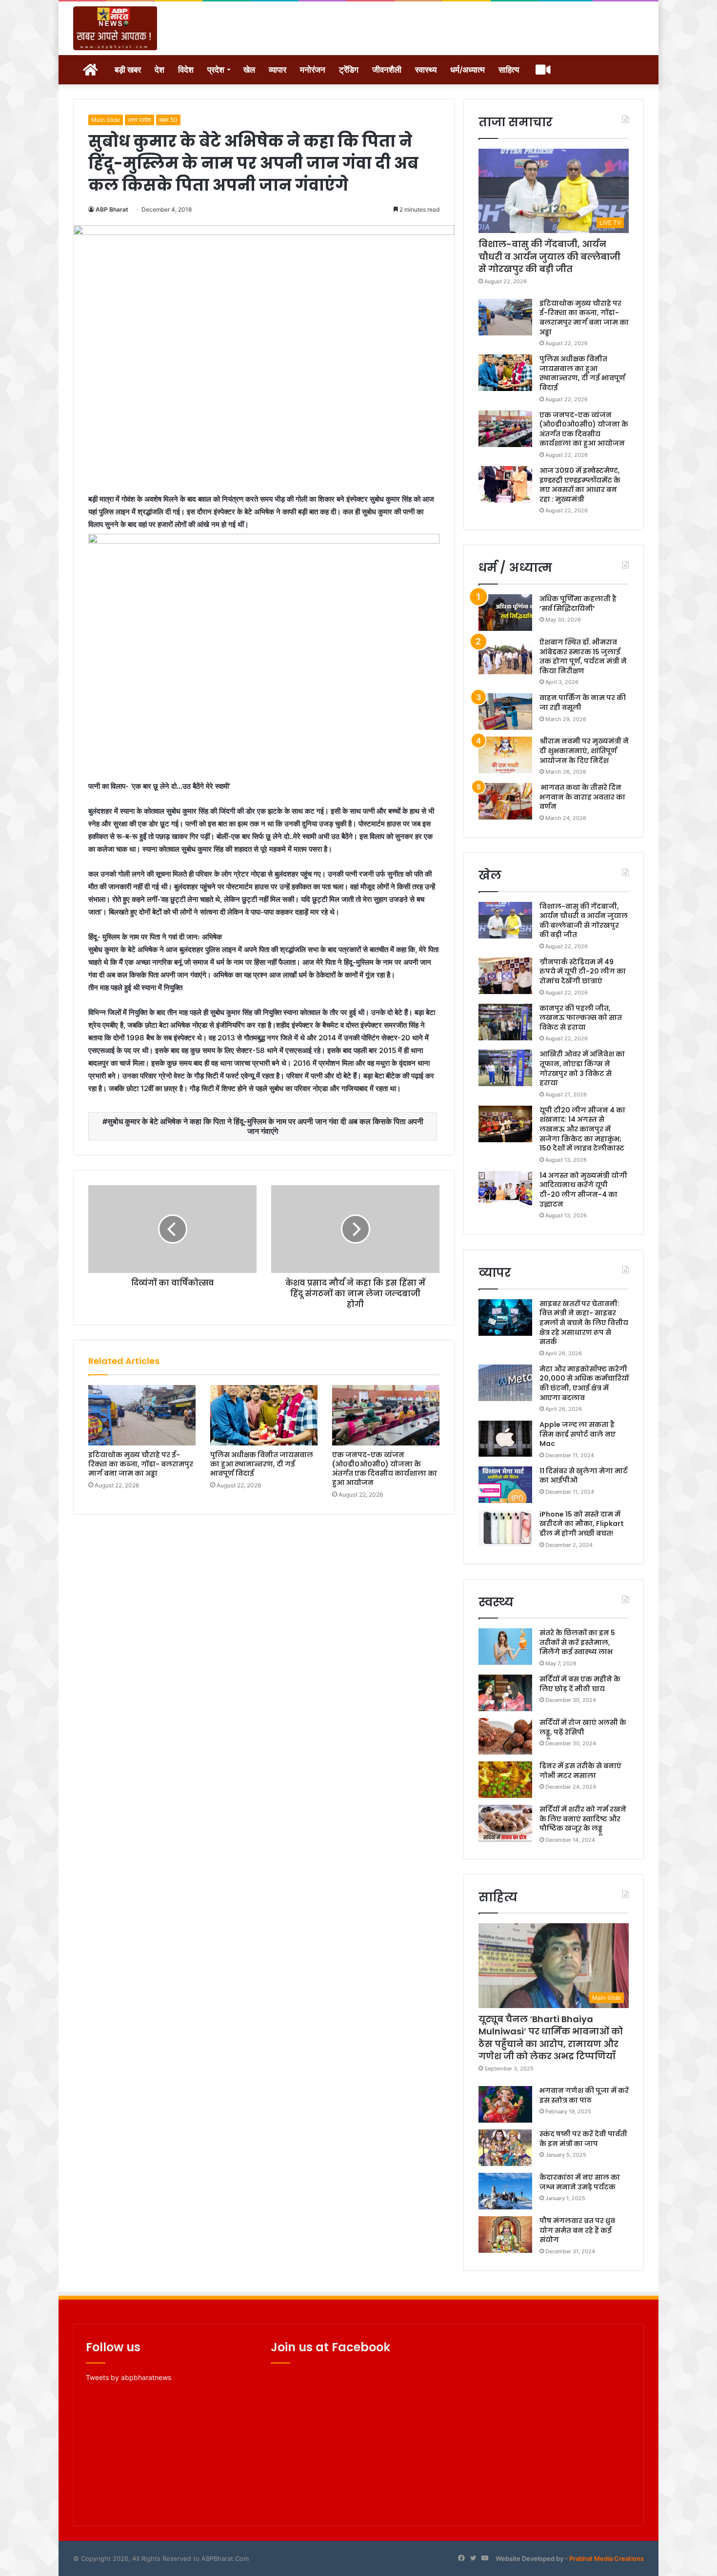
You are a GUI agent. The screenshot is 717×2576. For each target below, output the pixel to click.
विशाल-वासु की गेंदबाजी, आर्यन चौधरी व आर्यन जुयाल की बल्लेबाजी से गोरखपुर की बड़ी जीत (549, 256)
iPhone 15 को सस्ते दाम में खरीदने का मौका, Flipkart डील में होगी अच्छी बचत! (582, 1524)
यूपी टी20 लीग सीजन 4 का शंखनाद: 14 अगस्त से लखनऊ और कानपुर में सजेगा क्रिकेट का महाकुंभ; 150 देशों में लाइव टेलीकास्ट (582, 1129)
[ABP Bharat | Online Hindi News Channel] (115, 28)
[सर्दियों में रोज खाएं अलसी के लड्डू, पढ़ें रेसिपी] (505, 1736)
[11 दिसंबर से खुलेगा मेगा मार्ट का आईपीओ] (505, 1485)
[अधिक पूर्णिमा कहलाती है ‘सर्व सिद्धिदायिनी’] (505, 613)
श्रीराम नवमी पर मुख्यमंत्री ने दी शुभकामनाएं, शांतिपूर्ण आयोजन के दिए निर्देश (584, 751)
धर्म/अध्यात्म (468, 70)
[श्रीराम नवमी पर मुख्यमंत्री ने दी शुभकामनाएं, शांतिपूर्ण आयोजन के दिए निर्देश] (505, 755)
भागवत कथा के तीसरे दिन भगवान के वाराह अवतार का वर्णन (582, 797)
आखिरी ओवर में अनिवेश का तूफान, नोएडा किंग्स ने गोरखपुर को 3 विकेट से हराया (582, 1068)
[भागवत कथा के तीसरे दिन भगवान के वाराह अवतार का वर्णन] (505, 801)
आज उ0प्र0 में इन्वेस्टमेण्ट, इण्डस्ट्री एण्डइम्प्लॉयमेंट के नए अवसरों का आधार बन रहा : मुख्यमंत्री (580, 485)
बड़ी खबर (128, 70)
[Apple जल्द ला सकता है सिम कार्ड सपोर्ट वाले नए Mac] (505, 1438)
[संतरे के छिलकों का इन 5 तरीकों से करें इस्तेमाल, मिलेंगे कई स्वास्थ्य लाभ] (505, 1647)
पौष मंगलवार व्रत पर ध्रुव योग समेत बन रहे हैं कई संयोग (577, 2230)
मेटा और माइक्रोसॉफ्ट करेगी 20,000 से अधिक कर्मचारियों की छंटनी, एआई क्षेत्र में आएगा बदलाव (584, 1383)
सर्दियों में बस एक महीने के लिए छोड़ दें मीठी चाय (580, 1684)
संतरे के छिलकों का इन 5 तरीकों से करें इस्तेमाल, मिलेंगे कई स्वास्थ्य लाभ (577, 1642)
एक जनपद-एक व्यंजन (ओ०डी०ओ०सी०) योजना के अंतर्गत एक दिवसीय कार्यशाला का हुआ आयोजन (385, 1469)
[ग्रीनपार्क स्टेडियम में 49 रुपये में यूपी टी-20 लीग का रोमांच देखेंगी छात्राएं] (505, 976)
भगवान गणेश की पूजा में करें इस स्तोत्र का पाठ (584, 2095)
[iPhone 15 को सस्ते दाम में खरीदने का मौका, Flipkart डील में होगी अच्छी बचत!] (505, 1528)
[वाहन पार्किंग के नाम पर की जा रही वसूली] (505, 712)
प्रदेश (216, 70)
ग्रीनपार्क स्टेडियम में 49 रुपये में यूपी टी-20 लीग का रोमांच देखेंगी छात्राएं (583, 971)
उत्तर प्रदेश (139, 120)
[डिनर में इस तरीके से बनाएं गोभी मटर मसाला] (505, 1780)
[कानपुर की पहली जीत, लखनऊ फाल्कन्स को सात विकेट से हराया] (505, 1022)
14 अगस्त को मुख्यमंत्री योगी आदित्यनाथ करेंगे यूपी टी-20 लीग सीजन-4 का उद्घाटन (583, 1190)
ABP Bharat (112, 209)
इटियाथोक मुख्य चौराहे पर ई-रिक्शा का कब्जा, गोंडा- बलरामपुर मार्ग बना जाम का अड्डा (141, 1464)
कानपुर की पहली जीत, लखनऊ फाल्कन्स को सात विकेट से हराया (581, 1018)
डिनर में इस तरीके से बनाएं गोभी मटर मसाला (580, 1771)
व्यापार (278, 70)
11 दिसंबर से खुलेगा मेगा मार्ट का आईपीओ (584, 1476)
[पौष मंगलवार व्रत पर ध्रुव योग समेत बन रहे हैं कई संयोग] (505, 2234)
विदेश (186, 70)
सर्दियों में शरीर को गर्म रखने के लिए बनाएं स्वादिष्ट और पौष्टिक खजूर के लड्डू (583, 1819)
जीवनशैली (387, 70)
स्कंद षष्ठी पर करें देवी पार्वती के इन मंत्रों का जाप (583, 2139)
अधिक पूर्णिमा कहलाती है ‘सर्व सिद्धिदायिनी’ (578, 604)
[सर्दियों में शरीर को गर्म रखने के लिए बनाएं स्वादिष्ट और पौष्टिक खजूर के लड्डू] (505, 1823)
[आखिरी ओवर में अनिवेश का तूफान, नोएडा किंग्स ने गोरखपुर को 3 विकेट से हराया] (505, 1068)
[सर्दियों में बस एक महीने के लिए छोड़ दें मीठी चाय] (505, 1693)
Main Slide (106, 120)
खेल (249, 70)
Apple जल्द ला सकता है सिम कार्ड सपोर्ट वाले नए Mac (578, 1434)
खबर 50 (168, 120)
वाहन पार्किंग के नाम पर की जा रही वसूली (583, 703)
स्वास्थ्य (426, 70)
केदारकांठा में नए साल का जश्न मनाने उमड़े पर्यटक (580, 2182)
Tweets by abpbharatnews (129, 2377)
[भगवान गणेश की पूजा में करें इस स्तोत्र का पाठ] (505, 2104)
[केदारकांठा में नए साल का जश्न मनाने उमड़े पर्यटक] (505, 2191)
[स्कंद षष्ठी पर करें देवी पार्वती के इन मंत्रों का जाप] (505, 2148)
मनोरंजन (313, 70)
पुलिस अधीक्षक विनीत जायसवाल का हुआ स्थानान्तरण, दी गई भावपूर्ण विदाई (262, 1464)
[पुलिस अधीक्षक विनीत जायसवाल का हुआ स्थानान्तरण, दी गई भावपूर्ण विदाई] (264, 1415)
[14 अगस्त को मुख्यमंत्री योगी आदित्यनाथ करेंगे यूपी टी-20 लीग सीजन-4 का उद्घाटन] (505, 1189)
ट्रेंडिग (349, 70)
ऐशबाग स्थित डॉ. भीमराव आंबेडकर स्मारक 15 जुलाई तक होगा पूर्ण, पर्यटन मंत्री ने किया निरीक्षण (583, 656)
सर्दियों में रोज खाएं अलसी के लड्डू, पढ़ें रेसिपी (583, 1727)
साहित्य (509, 70)
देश (159, 70)
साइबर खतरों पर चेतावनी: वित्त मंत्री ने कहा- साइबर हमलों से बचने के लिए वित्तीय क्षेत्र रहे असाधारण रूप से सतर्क (584, 1323)
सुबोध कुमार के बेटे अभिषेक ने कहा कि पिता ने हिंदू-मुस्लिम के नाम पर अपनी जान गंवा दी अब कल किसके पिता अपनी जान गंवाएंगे (265, 1126)
